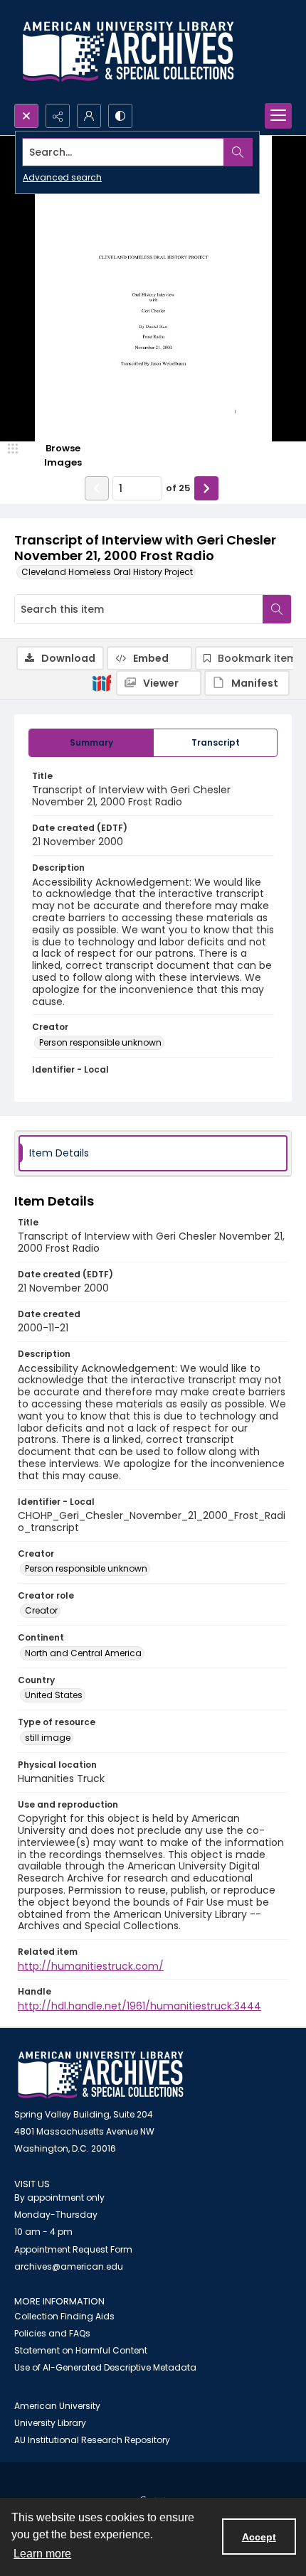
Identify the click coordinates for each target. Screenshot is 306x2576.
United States (54, 1695)
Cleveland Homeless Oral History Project (107, 572)
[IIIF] (102, 682)
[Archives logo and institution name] (128, 52)
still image (48, 1738)
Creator (41, 1610)
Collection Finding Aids (64, 2316)
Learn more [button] (42, 2554)
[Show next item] (206, 488)
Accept (259, 2537)
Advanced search (62, 177)
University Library (50, 2423)
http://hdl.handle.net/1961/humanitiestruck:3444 (139, 2006)
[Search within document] (277, 609)
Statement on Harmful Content (81, 2350)
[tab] (91, 743)
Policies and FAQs (52, 2333)
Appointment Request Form (73, 2249)
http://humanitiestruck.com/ (91, 1966)
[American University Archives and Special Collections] (101, 2075)
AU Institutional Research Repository (92, 2440)
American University (57, 2406)
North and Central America (83, 1653)
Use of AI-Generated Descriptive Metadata (105, 2367)
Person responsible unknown (100, 1042)
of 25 (178, 488)
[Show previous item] (97, 488)
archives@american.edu (69, 2266)
